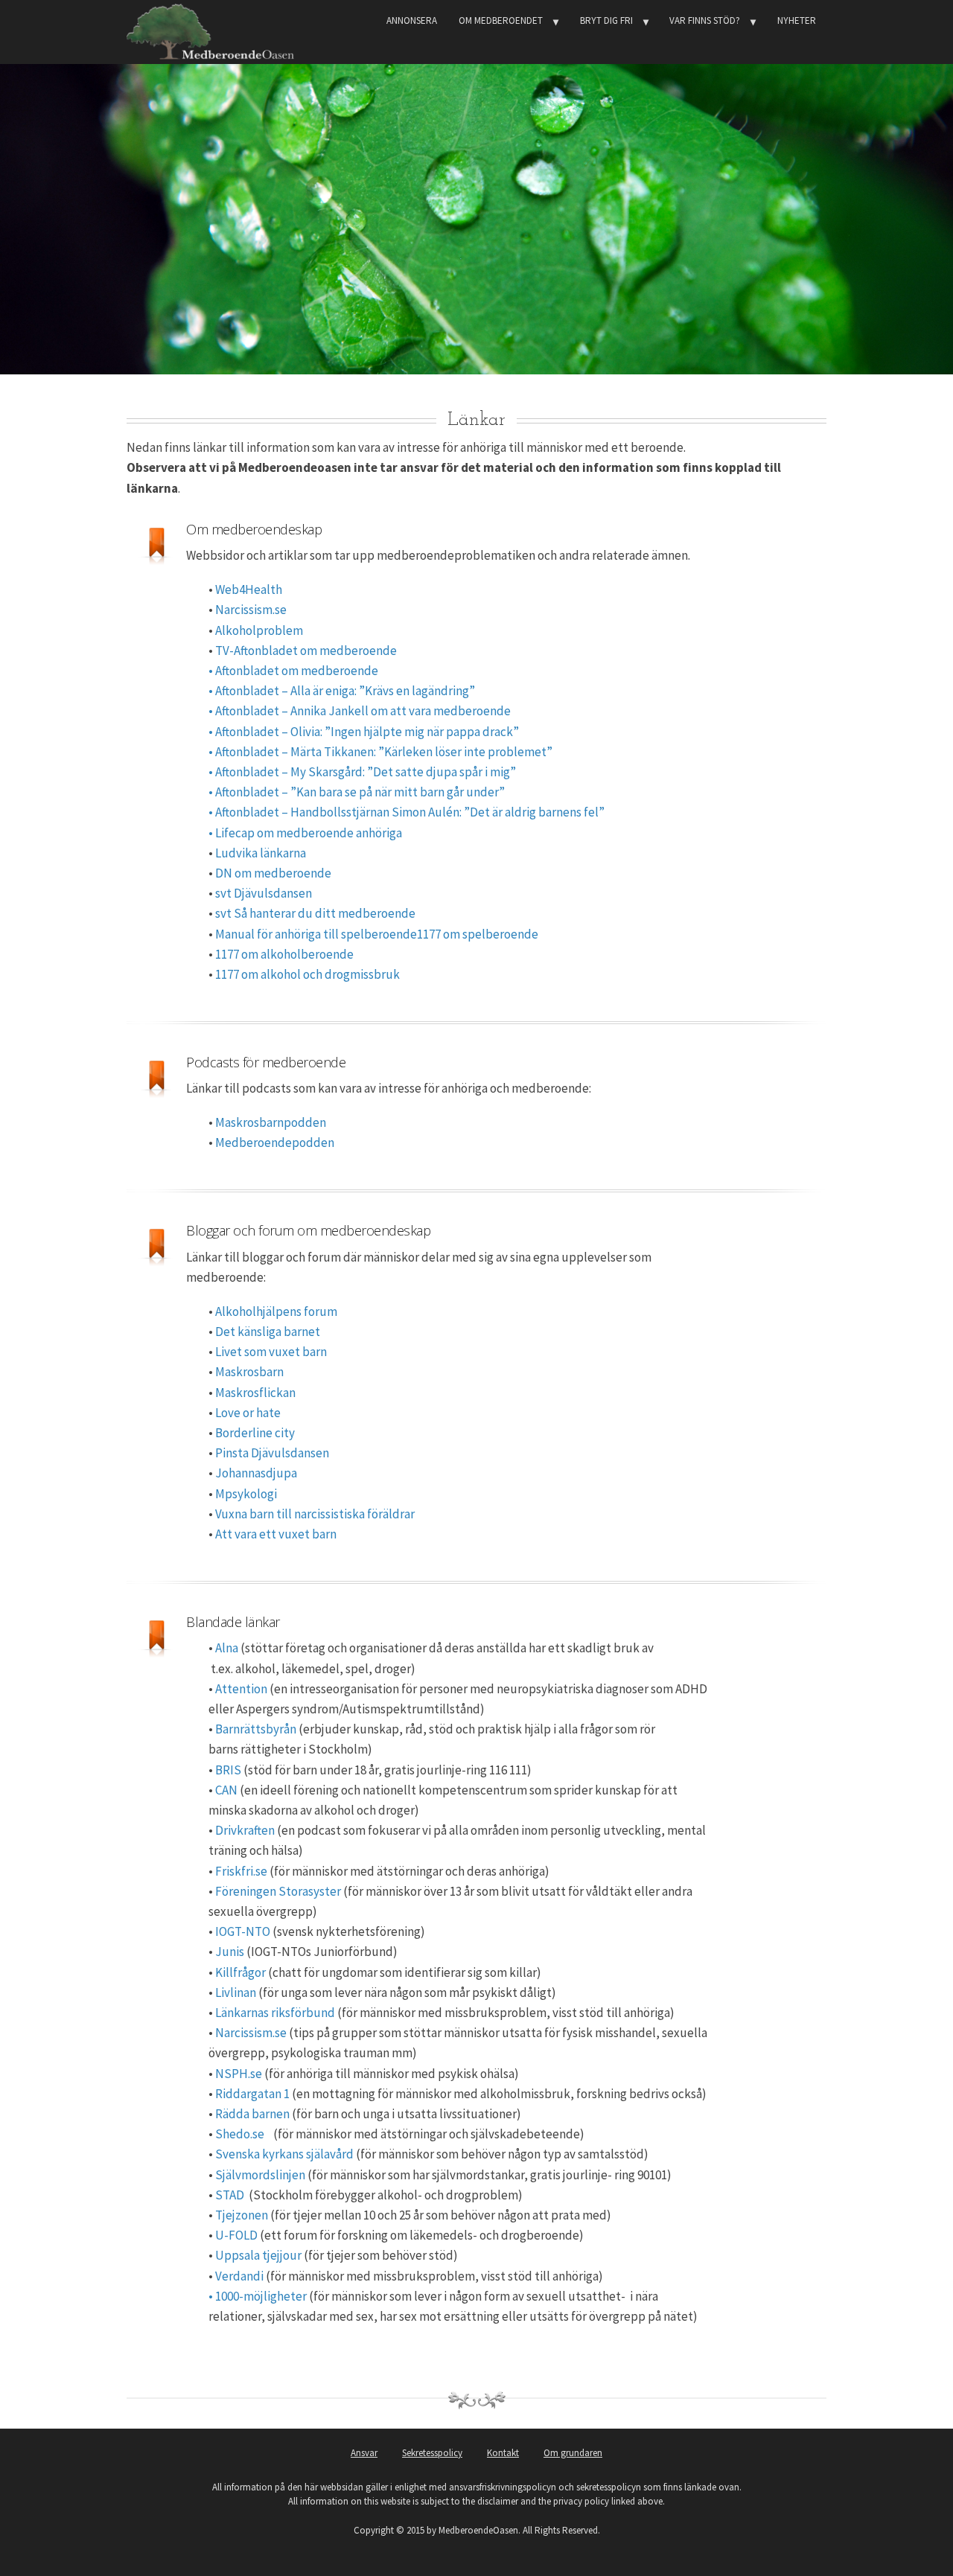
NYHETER (797, 20)
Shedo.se (241, 2134)
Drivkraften (245, 1830)
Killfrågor (240, 1972)
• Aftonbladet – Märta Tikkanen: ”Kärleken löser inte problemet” (380, 752)
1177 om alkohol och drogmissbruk (307, 974)
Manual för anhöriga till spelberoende (316, 934)
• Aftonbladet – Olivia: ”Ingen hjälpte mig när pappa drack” (364, 732)
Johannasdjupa (256, 1473)
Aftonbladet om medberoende (297, 671)
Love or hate (248, 1413)
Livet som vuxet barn (271, 1352)
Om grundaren (573, 2453)
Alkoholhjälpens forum (276, 1311)
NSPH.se (239, 2074)
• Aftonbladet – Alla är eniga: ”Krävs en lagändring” (342, 691)
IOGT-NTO (243, 1931)
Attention (241, 1689)
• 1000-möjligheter (258, 2296)
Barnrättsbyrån (256, 1729)
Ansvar (364, 2453)
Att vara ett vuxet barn (275, 1534)
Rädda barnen (252, 2114)
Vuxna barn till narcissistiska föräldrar (315, 1514)
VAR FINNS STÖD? (705, 20)
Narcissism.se (251, 610)
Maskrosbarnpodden (271, 1122)
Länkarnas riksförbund (275, 2013)
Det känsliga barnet (267, 1332)
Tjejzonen (242, 2215)
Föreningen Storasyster (278, 1891)
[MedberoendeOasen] (210, 29)
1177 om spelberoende (478, 934)
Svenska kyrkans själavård (284, 2154)
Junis (230, 1952)
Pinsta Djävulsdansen (272, 1453)
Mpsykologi (246, 1494)
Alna (227, 1648)
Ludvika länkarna (261, 853)
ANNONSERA (412, 20)
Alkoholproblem (259, 630)
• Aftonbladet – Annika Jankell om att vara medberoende (360, 711)
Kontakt (503, 2453)
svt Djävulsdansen (264, 893)
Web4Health (249, 589)
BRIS (228, 1770)
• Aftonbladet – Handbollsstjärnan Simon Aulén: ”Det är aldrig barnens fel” (407, 812)
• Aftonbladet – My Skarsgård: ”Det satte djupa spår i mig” (362, 772)
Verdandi (239, 2276)
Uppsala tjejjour (258, 2255)
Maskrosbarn (249, 1372)
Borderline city (255, 1433)
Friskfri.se (241, 1871)
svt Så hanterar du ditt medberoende (315, 913)
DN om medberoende (273, 873)
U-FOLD (236, 2235)
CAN (226, 1790)
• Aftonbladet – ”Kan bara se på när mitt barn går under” (357, 792)
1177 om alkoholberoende (284, 954)
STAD (230, 2195)
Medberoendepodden (275, 1142)
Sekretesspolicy (432, 2453)
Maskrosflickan (255, 1393)
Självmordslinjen (260, 2175)
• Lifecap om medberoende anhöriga (305, 833)
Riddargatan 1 (252, 2094)
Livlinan (236, 1992)
